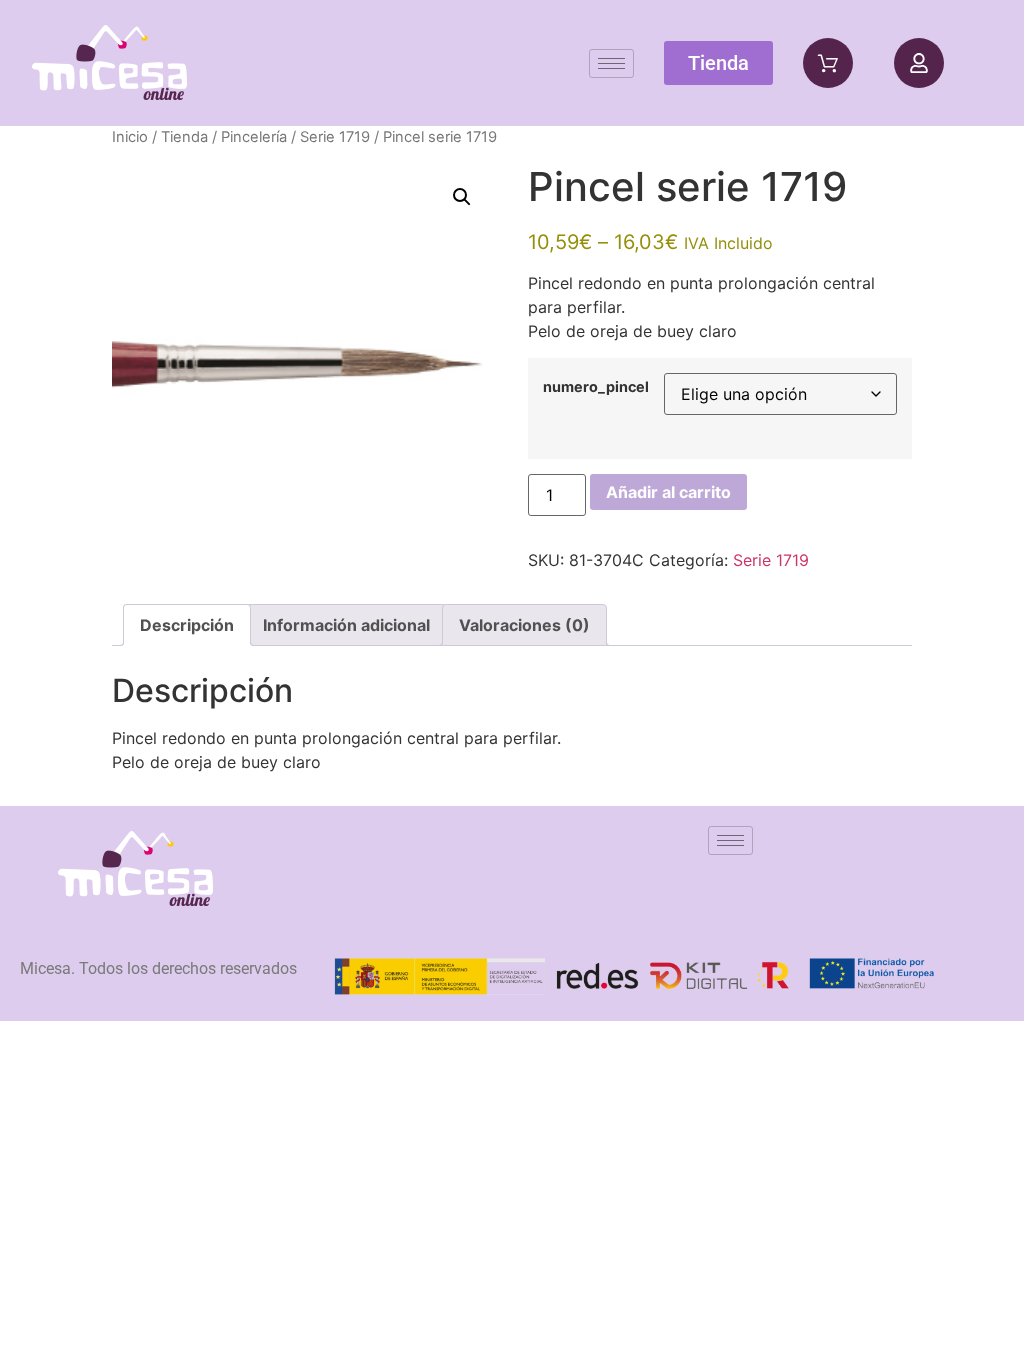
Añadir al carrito (668, 492)
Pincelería (254, 137)
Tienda (184, 137)
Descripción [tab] (187, 625)
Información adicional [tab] (346, 625)
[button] (462, 197)
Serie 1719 (335, 137)
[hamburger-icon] (611, 63)
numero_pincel (596, 387)
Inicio (130, 137)
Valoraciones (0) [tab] (524, 625)
